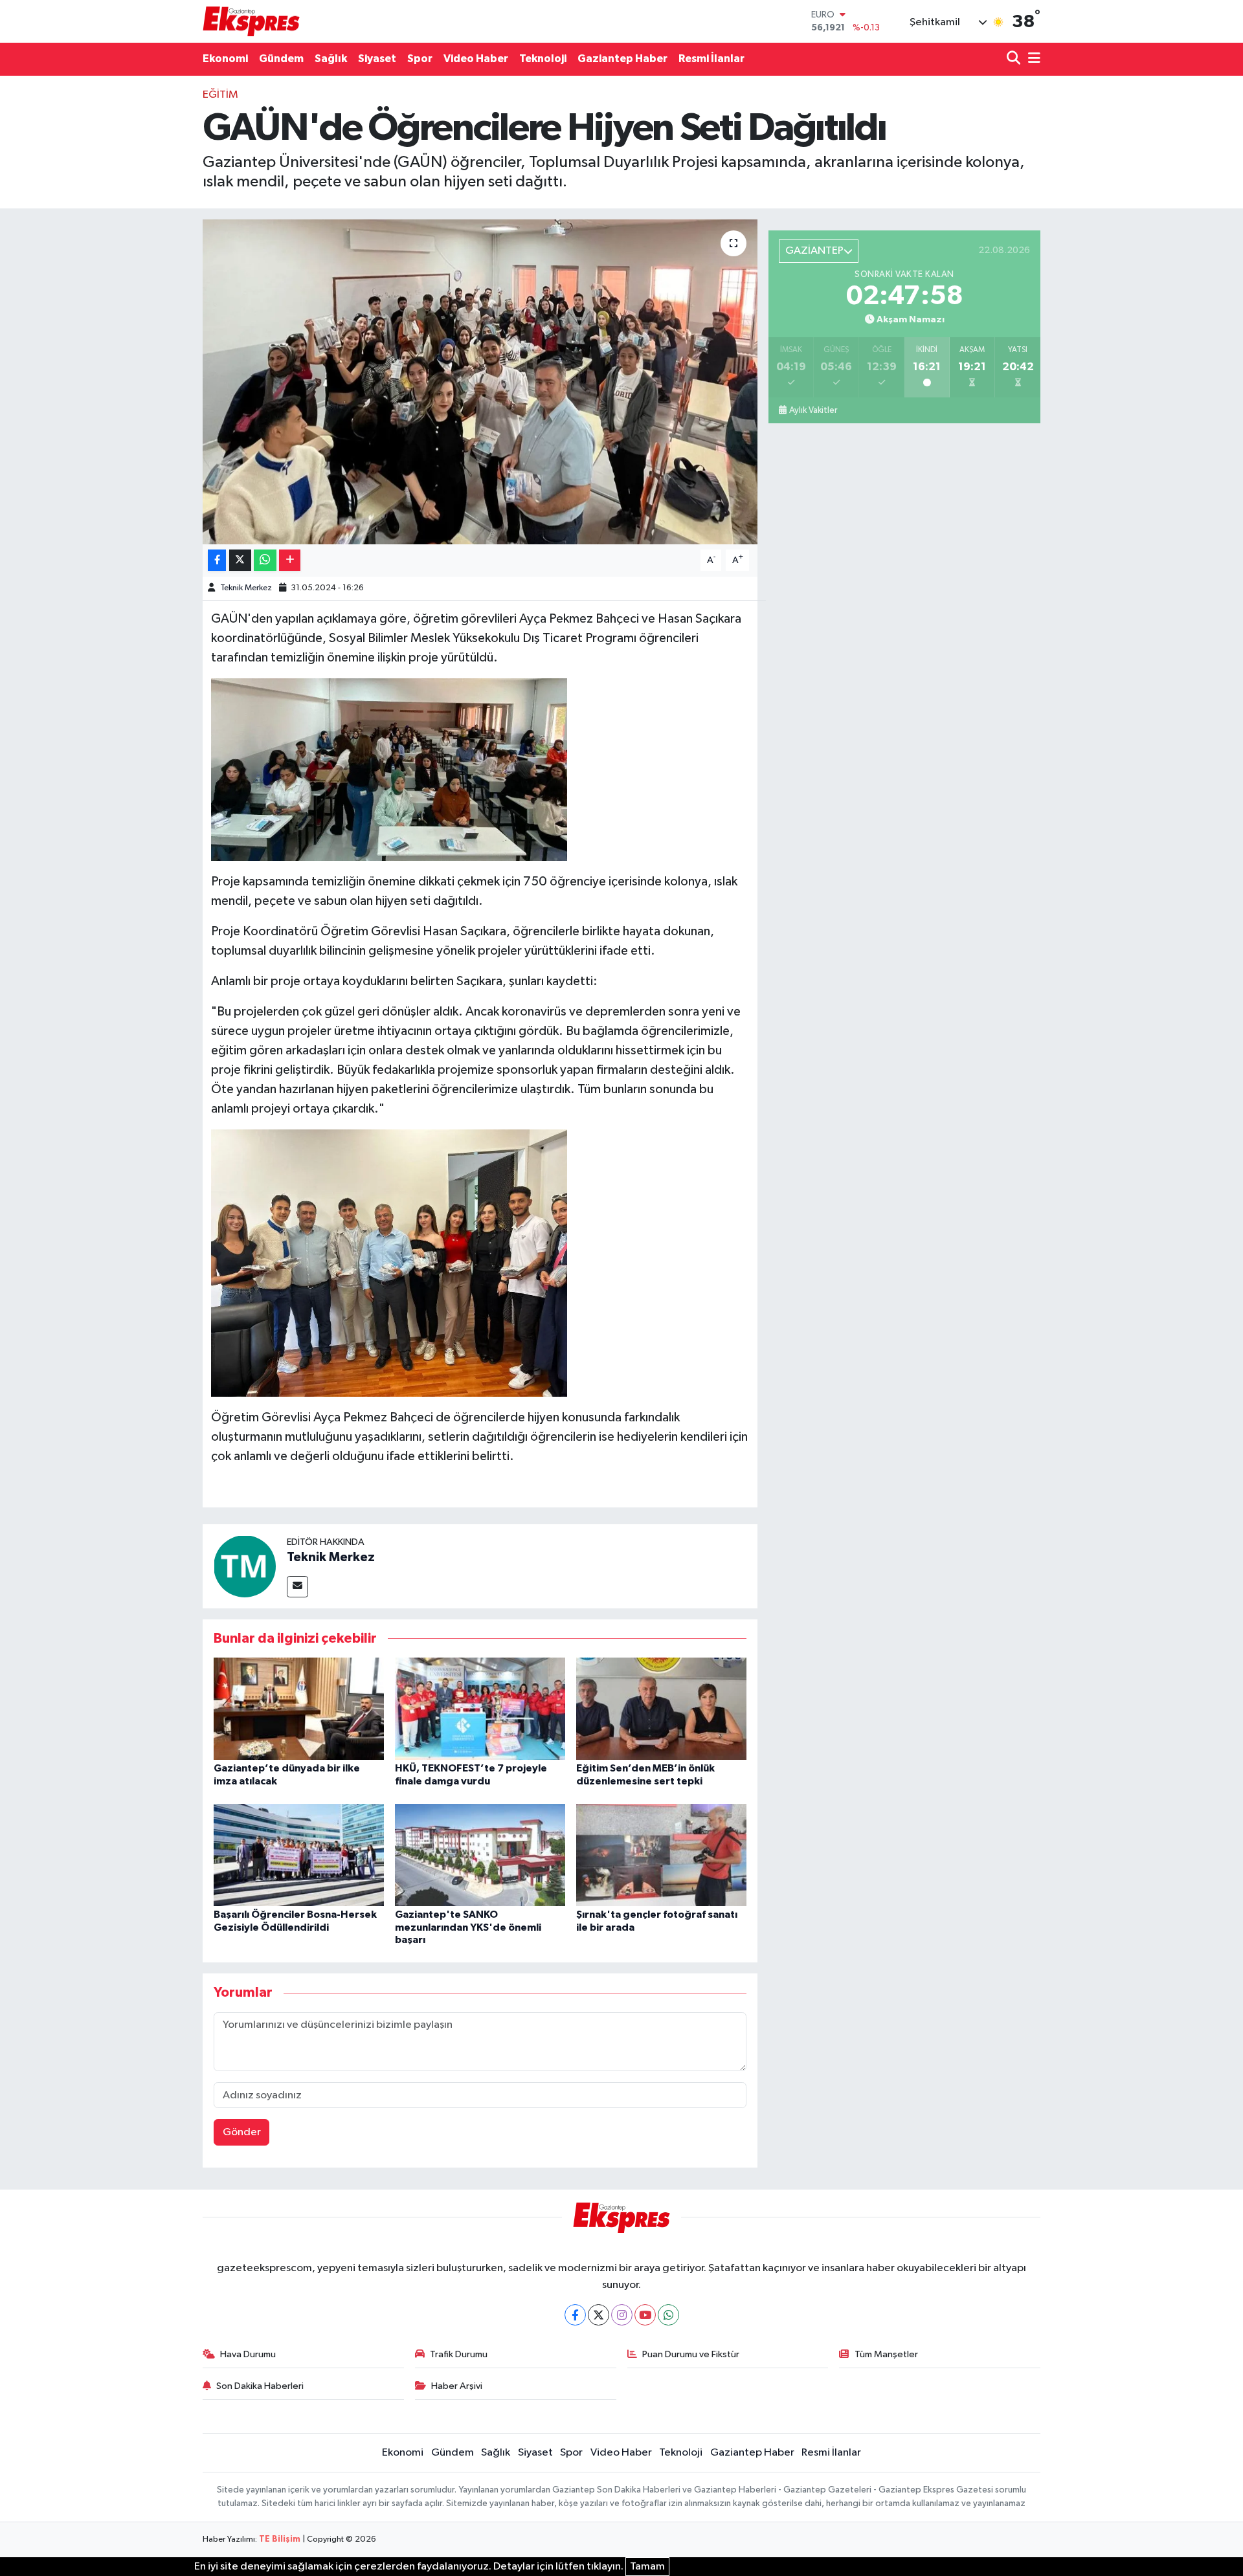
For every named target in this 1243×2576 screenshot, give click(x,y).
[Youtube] (645, 2315)
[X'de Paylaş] (240, 560)
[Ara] (1015, 59)
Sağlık (331, 59)
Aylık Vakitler (813, 410)
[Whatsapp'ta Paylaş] (265, 560)
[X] (599, 2315)
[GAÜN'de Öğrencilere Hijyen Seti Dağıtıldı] (480, 382)
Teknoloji (543, 59)
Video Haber (476, 59)
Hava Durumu (248, 2354)
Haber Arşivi (457, 2386)
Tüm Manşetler (886, 2354)
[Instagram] (622, 2315)
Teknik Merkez (246, 588)
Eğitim (220, 95)
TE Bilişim (280, 2539)
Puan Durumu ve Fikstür (691, 2354)
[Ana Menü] (1032, 59)
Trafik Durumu (459, 2354)
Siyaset (377, 59)
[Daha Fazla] (290, 560)
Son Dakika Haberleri (260, 2386)
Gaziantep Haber (622, 59)
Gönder (242, 2132)
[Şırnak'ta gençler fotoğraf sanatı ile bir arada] (661, 1855)
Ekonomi (225, 59)
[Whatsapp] (668, 2315)
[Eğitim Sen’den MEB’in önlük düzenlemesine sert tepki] (661, 1708)
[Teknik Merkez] (245, 1566)
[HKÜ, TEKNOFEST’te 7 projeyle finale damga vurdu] (480, 1708)
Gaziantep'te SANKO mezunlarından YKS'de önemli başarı (468, 1927)
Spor (420, 59)
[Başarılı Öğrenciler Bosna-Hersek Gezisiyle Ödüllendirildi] (299, 1855)
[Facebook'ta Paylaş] (217, 560)
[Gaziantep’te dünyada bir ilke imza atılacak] (299, 1708)
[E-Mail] (297, 1587)
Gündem (281, 59)
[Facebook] (575, 2315)
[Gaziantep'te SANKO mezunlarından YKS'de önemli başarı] (480, 1855)
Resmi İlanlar (711, 59)
